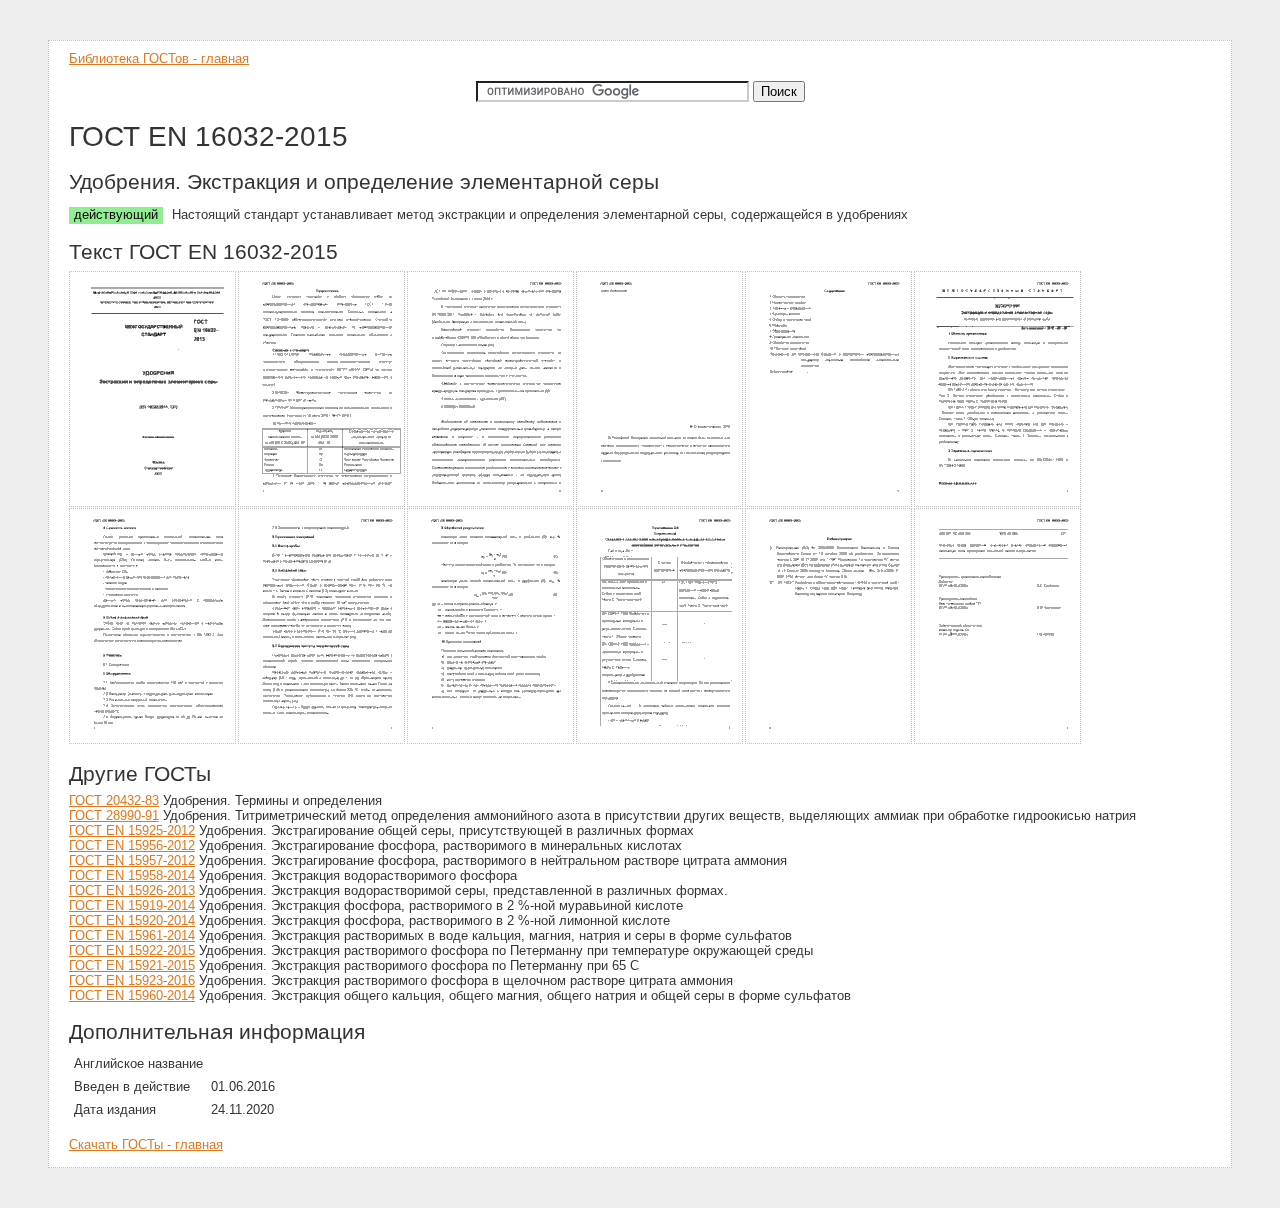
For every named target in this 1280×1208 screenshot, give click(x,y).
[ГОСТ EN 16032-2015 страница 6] (998, 503)
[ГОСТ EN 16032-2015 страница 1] (153, 503)
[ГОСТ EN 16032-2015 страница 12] (998, 740)
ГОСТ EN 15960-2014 (132, 995)
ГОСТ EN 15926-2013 (132, 890)
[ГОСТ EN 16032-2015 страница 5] (829, 503)
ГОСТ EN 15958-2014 (132, 875)
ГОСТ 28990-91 (114, 815)
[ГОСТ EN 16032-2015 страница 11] (829, 740)
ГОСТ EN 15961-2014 (132, 935)
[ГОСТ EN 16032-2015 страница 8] (322, 740)
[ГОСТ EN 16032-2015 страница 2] (322, 503)
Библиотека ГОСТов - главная (159, 58)
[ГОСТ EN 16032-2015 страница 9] (491, 740)
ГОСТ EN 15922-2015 (132, 950)
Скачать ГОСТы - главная (146, 1144)
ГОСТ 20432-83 (114, 800)
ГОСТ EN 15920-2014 (132, 920)
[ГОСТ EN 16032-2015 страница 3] (491, 503)
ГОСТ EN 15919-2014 (132, 905)
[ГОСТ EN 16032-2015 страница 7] (153, 740)
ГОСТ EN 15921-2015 (132, 965)
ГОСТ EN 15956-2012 (132, 845)
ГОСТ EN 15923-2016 (132, 980)
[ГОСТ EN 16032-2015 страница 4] (660, 503)
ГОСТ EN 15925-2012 (132, 830)
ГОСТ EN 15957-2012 (132, 860)
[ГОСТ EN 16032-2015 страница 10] (660, 740)
